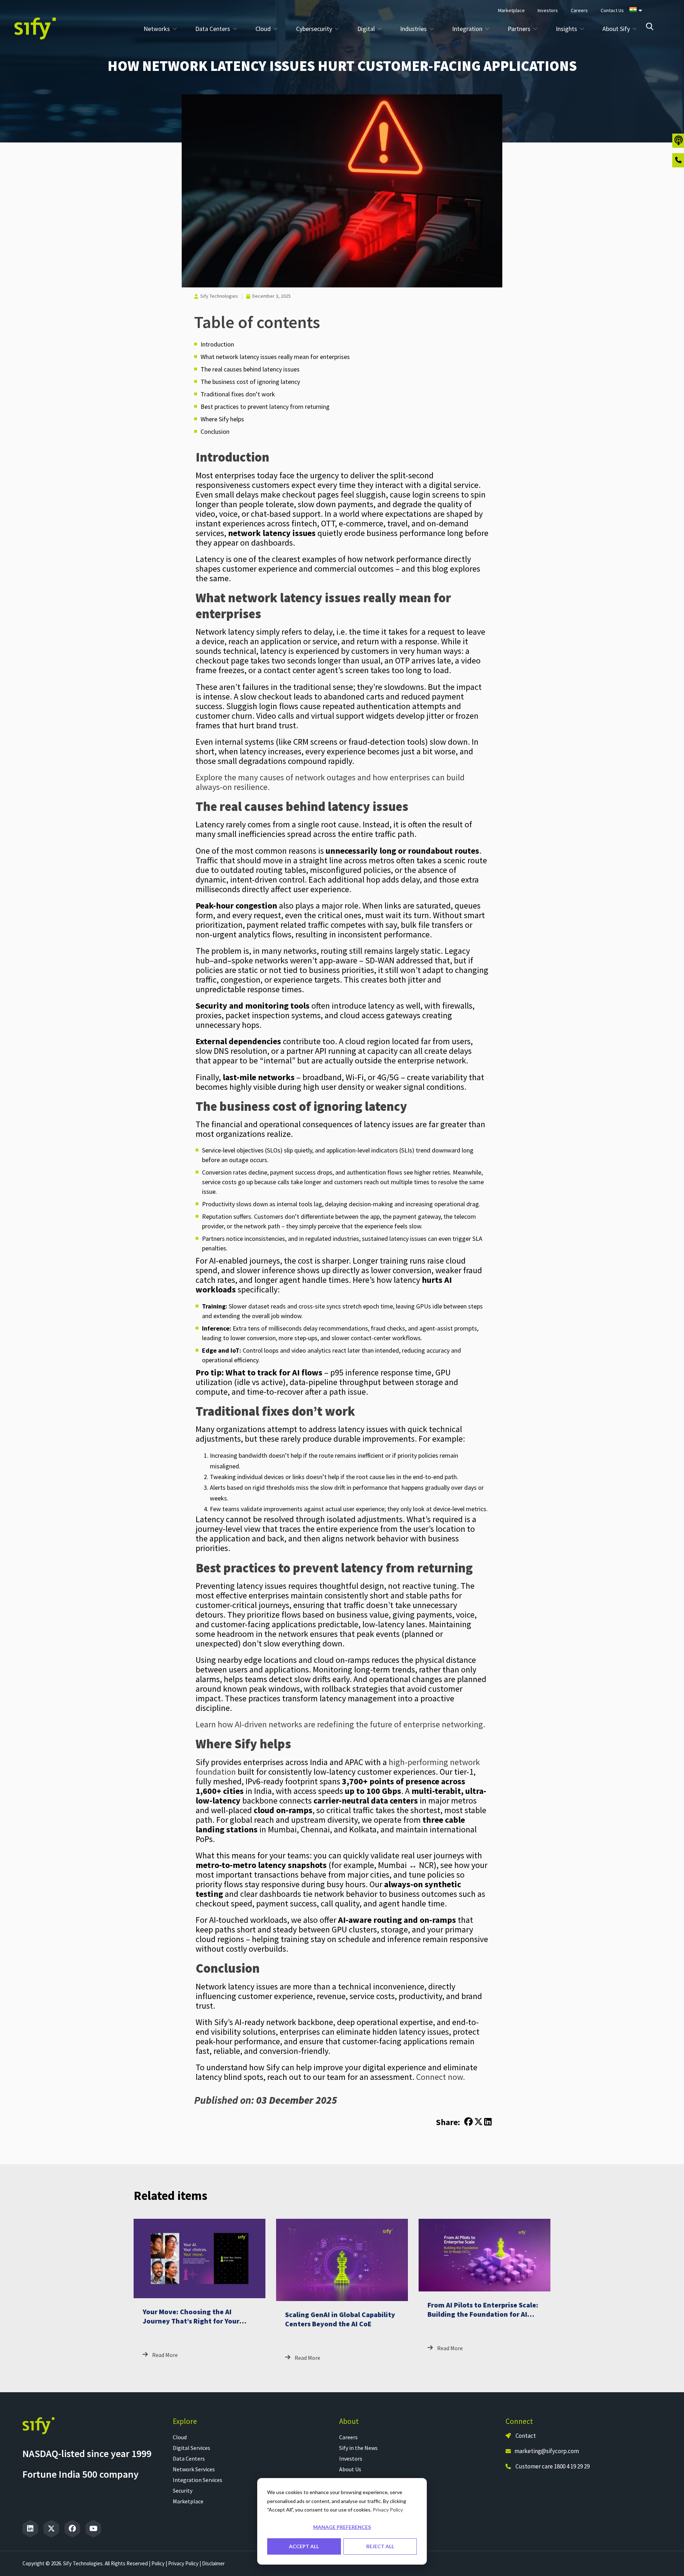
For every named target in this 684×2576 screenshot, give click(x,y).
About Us (350, 2469)
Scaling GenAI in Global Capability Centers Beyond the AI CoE (340, 2319)
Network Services (194, 2469)
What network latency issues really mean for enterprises (275, 357)
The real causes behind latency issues (250, 369)
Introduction (217, 344)
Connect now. (441, 2077)
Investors (351, 2458)
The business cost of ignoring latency (250, 382)
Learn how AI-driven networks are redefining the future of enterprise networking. (340, 1724)
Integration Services (198, 2480)
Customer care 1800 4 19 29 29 (553, 2466)
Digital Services (191, 2448)
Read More (165, 2355)
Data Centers (189, 2458)
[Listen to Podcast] (678, 141)
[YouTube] (93, 2529)
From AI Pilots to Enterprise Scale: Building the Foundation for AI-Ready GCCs (483, 2314)
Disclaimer (213, 2563)
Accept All (304, 2546)
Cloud (180, 2437)
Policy (158, 2563)
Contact (525, 2436)
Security (183, 2491)
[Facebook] (72, 2529)
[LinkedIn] (30, 2529)
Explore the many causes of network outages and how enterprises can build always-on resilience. (330, 782)
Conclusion (215, 431)
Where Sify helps (222, 419)
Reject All (380, 2546)
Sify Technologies (219, 296)
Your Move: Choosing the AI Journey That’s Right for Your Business (191, 2321)
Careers (348, 2437)
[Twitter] (51, 2529)
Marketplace (188, 2501)
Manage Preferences (342, 2527)
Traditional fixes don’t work (238, 394)
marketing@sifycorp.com (547, 2451)
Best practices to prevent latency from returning (265, 407)
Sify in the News (358, 2448)
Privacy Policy (388, 2510)
